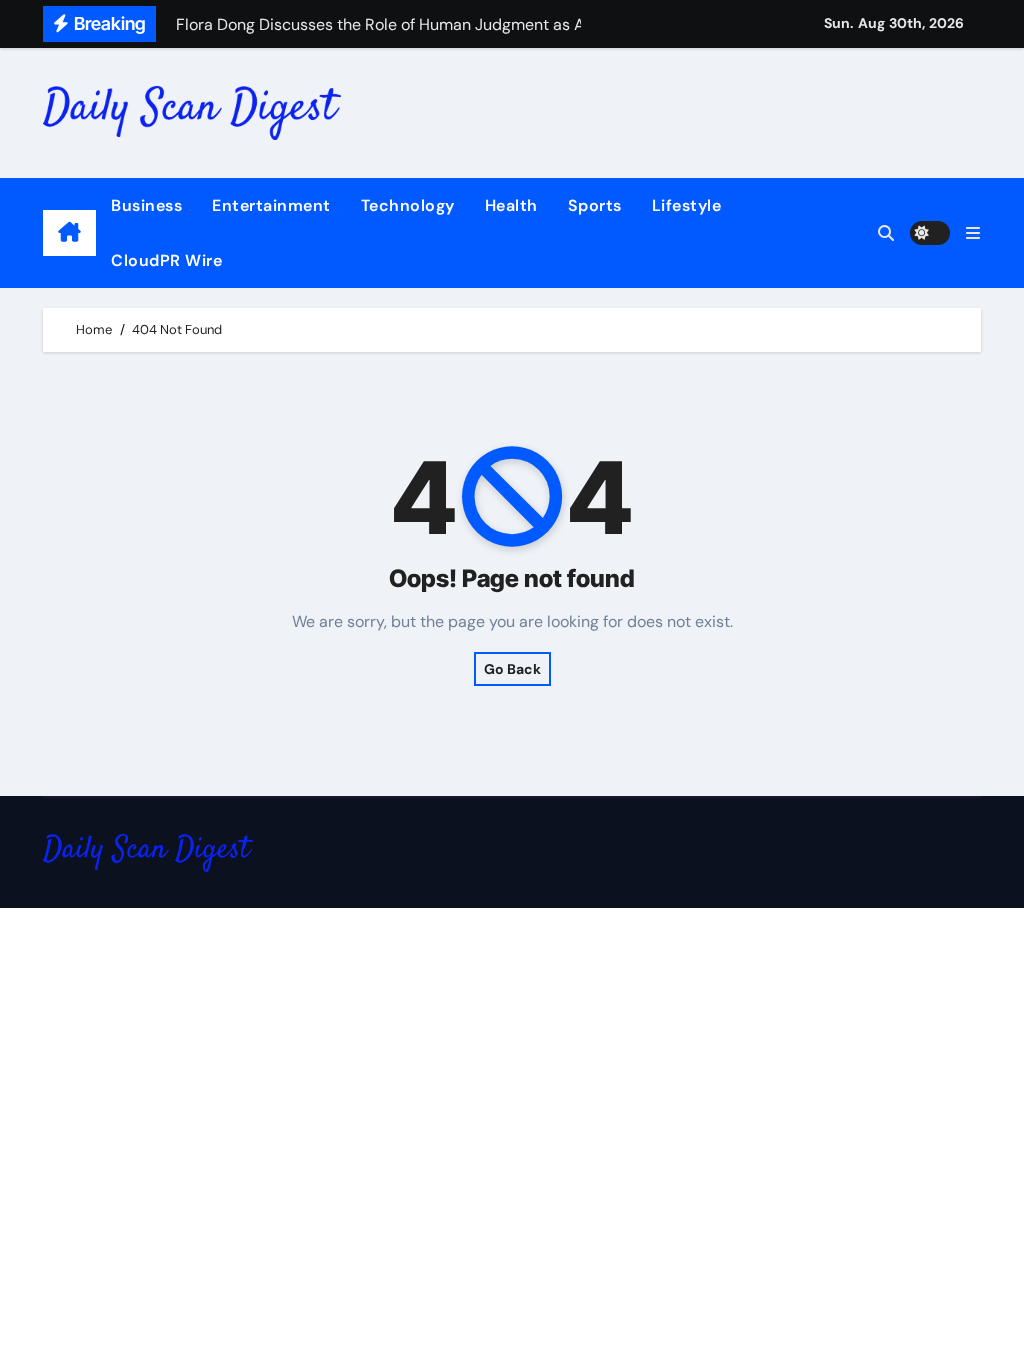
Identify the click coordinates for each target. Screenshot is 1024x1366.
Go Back (512, 669)
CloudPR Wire (166, 260)
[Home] (69, 233)
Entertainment (271, 205)
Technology (408, 205)
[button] (973, 233)
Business (146, 205)
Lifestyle (687, 205)
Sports (595, 205)
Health (511, 205)
